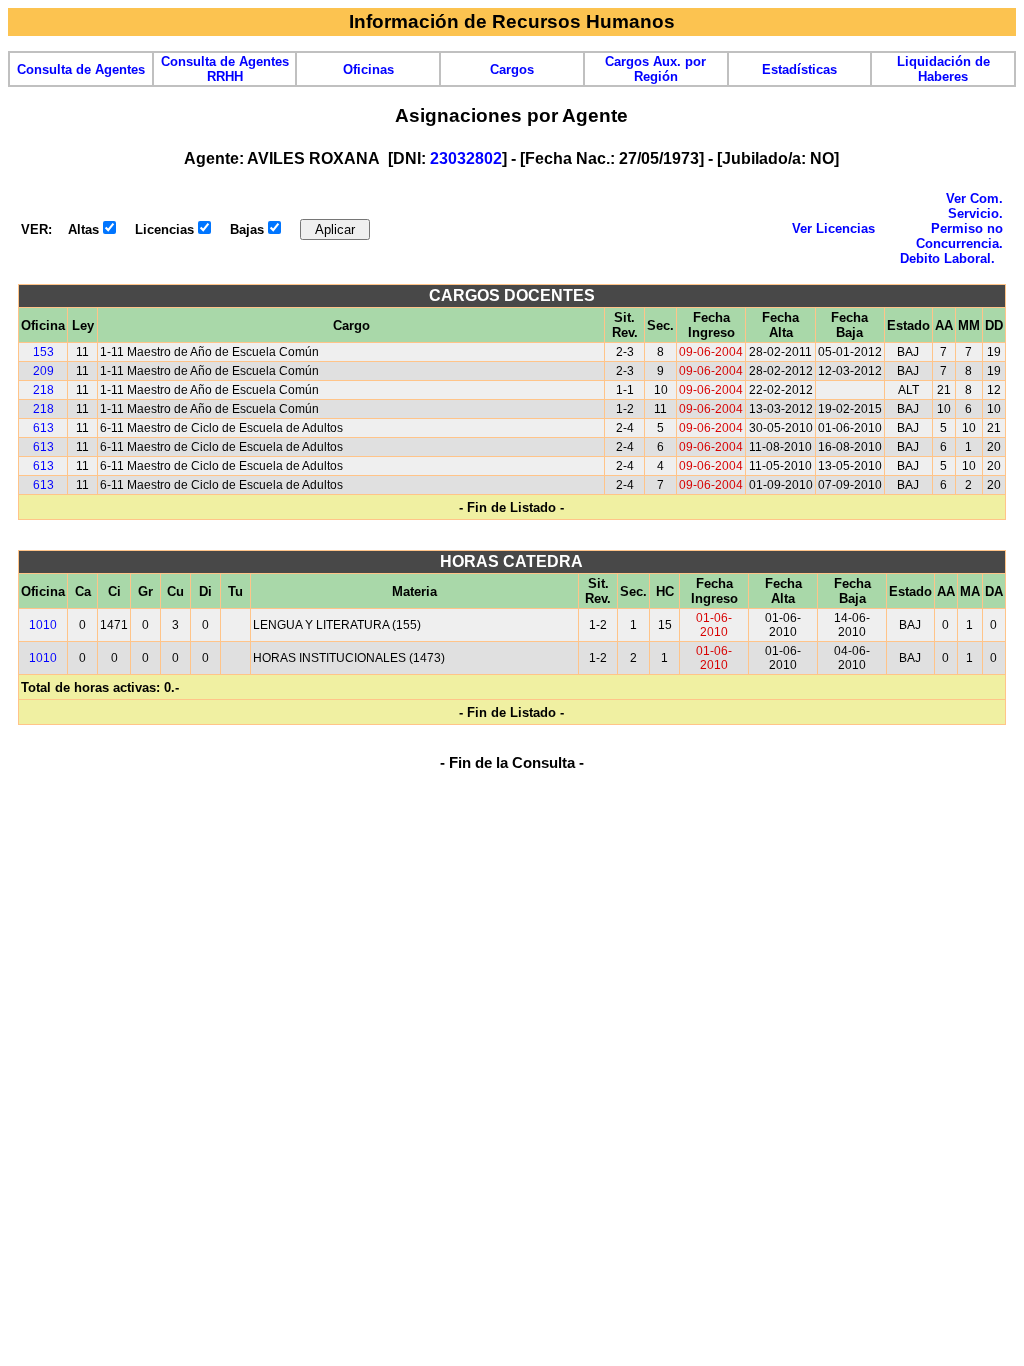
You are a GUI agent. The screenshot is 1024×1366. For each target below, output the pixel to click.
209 (43, 371)
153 (43, 352)
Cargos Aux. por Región (655, 69)
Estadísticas (799, 69)
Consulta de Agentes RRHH (225, 69)
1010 (43, 625)
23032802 (466, 158)
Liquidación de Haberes (943, 69)
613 (43, 428)
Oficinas (368, 69)
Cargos (512, 69)
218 (43, 390)
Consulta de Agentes (81, 69)
